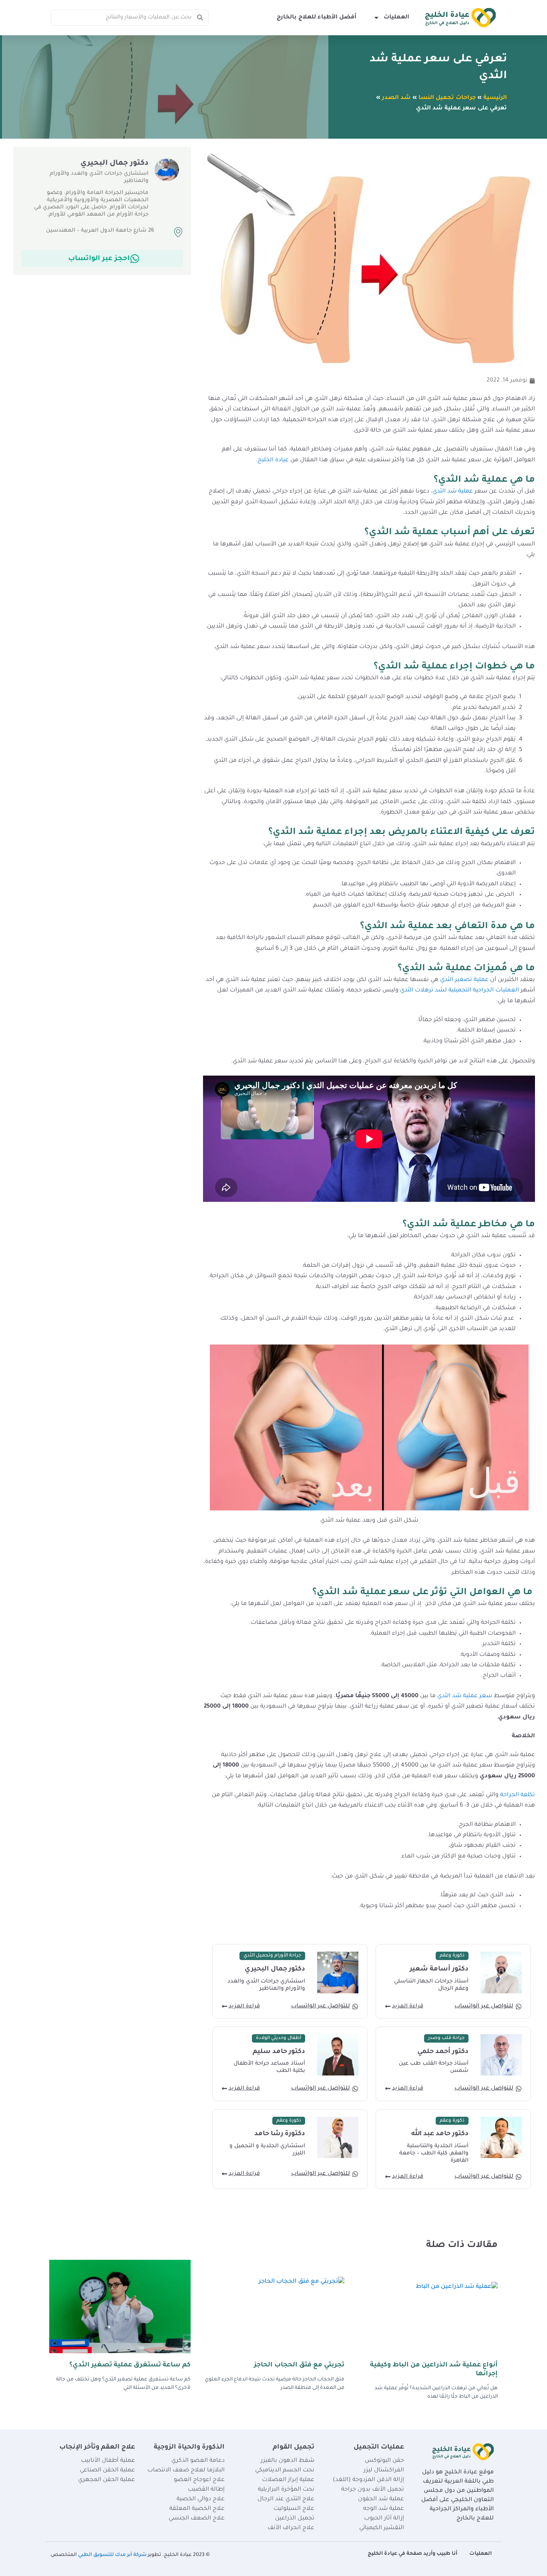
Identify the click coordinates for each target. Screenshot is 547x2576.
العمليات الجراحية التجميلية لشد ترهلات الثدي (460, 991)
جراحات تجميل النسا (447, 98)
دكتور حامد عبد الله (440, 2134)
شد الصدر (396, 98)
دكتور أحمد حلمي (443, 2052)
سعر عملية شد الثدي (464, 1696)
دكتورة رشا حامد (280, 2134)
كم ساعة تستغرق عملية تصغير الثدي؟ (130, 2365)
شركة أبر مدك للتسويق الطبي (112, 2555)
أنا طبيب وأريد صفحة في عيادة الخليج (412, 2554)
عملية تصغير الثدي (464, 980)
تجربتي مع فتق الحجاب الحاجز (299, 2365)
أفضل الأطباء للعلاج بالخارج (317, 18)
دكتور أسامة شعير (439, 1969)
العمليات (396, 18)
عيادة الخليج (273, 460)
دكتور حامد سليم (279, 2052)
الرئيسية (495, 98)
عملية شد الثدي (453, 492)
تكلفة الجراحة (518, 1795)
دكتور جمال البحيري (275, 1969)
